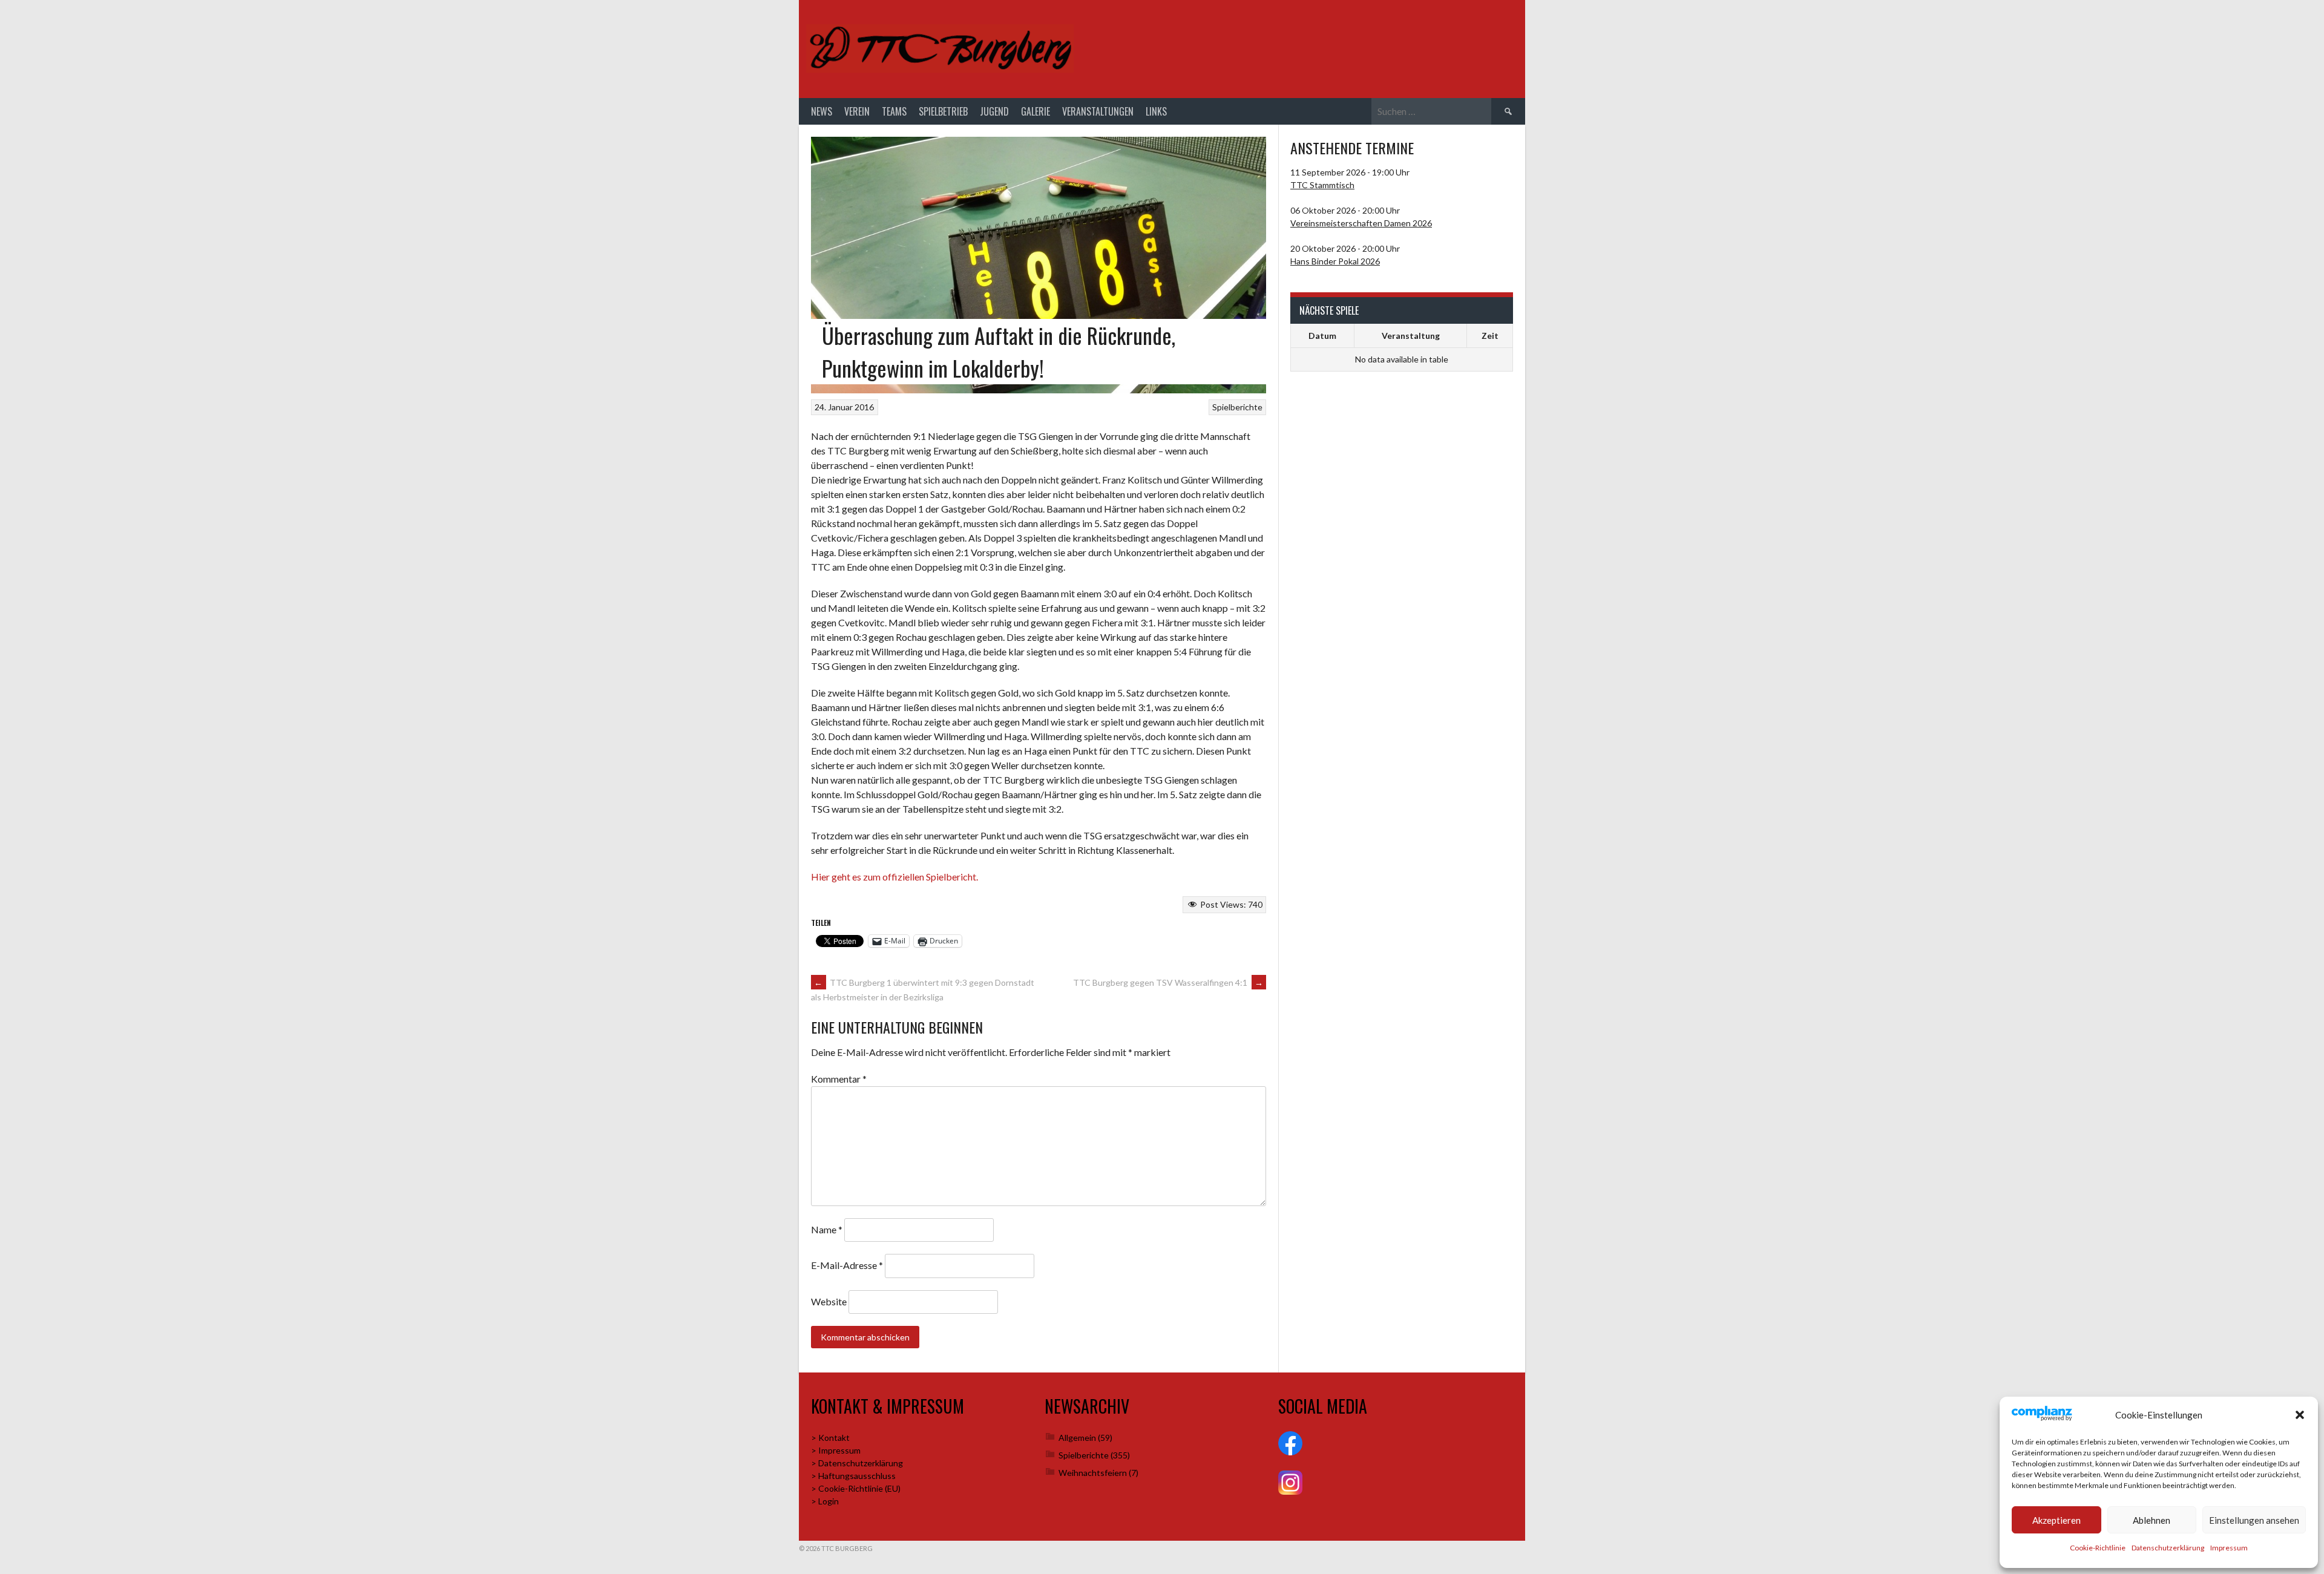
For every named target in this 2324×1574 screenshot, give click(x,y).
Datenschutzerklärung (2168, 1548)
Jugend (994, 111)
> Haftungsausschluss (853, 1476)
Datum (1322, 336)
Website (829, 1301)
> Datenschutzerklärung (857, 1463)
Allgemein (1077, 1438)
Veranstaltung (1411, 336)
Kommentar (839, 1079)
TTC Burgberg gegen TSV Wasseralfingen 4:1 (1168, 982)
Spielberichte (1237, 407)
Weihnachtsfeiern (1093, 1473)
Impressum (2229, 1548)
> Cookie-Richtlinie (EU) (856, 1488)
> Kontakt (830, 1438)
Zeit (1490, 336)
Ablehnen (2152, 1520)
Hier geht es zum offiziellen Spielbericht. (894, 877)
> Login (825, 1501)
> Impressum (836, 1450)
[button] (2300, 1415)
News (822, 111)
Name (827, 1229)
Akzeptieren (2056, 1520)
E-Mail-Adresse (847, 1265)
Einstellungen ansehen (2254, 1520)
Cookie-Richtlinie (2098, 1548)
